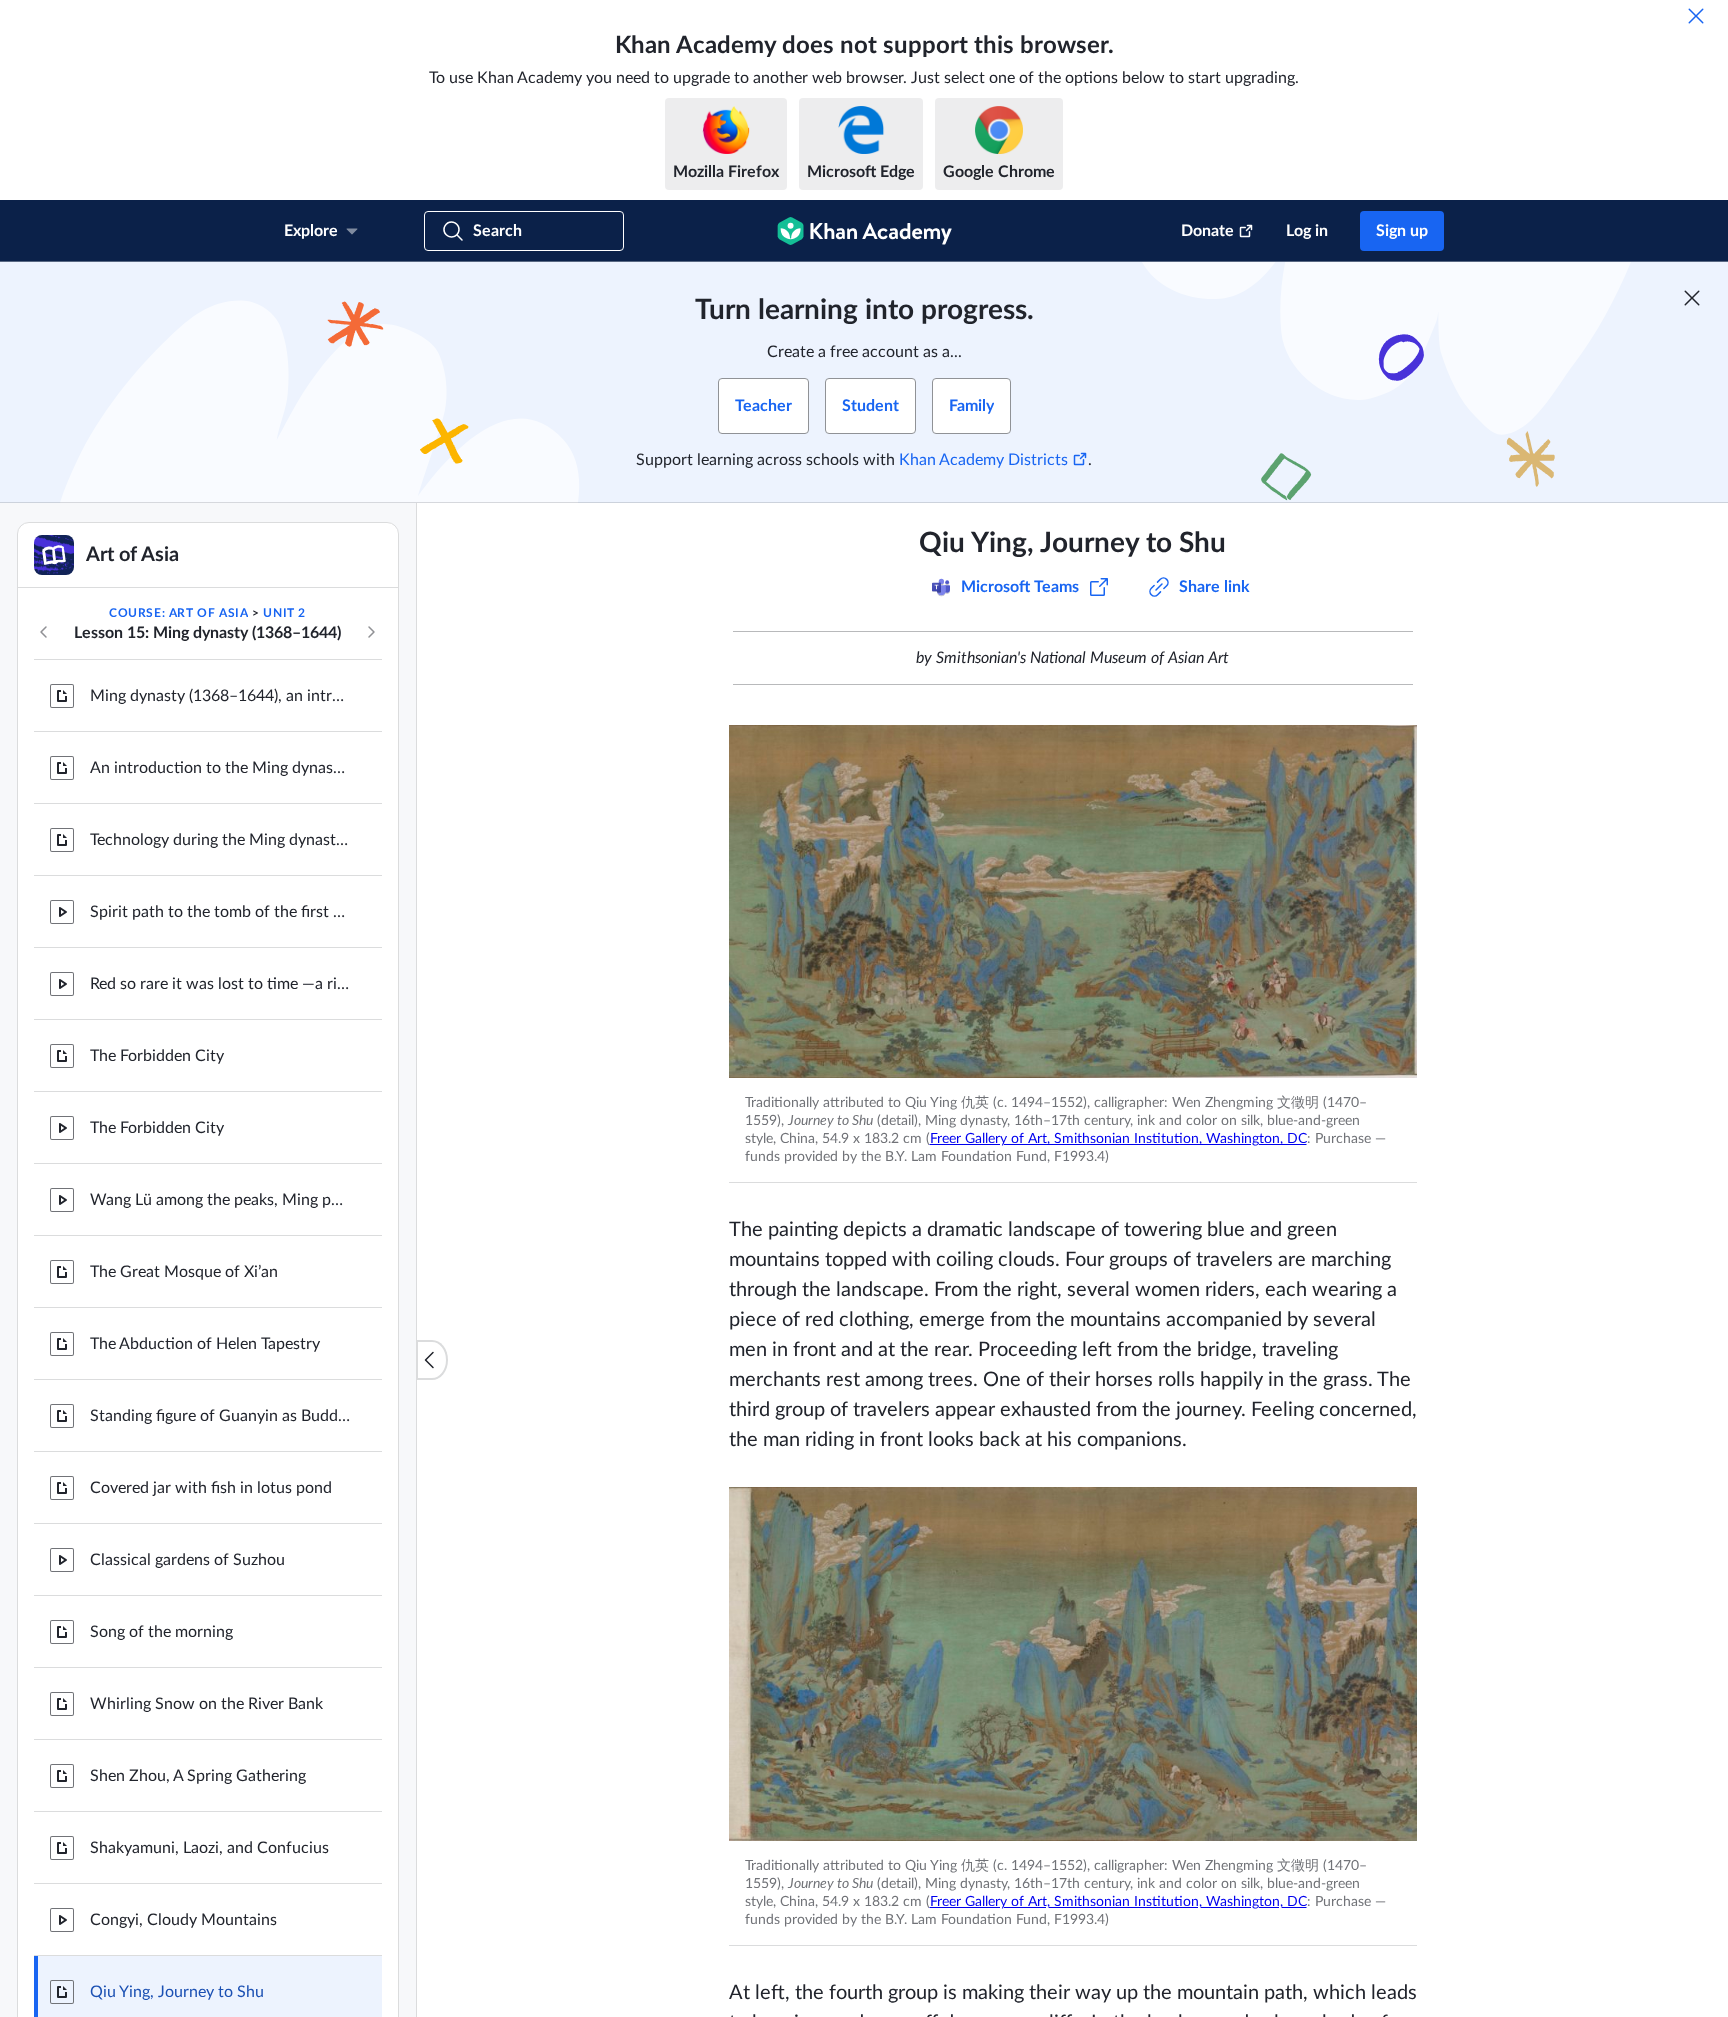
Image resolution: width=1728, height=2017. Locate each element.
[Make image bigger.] (1073, 901)
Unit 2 (284, 613)
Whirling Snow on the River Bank (206, 1704)
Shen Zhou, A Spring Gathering (198, 1776)
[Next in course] (371, 632)
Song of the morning (161, 1632)
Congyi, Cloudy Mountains (183, 1920)
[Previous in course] (44, 632)
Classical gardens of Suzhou (187, 1560)
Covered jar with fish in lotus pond (211, 1488)
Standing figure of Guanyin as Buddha (220, 1416)
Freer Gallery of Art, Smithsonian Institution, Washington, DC (1118, 1139)
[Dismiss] (1696, 16)
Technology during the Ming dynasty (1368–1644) (220, 840)
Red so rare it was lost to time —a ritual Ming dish (220, 984)
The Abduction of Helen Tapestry (205, 1344)
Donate (1207, 231)
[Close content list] (432, 1360)
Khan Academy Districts (983, 460)
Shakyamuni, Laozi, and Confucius (209, 1848)
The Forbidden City (157, 1056)
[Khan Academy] (864, 231)
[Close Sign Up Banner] (1692, 298)
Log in (1307, 231)
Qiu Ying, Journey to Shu (177, 1992)
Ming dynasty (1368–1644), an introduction (220, 696)
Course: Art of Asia (178, 613)
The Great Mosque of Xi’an (184, 1272)
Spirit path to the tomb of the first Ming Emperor (220, 912)
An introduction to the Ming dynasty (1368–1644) (220, 768)
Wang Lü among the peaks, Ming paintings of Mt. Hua (220, 1200)
